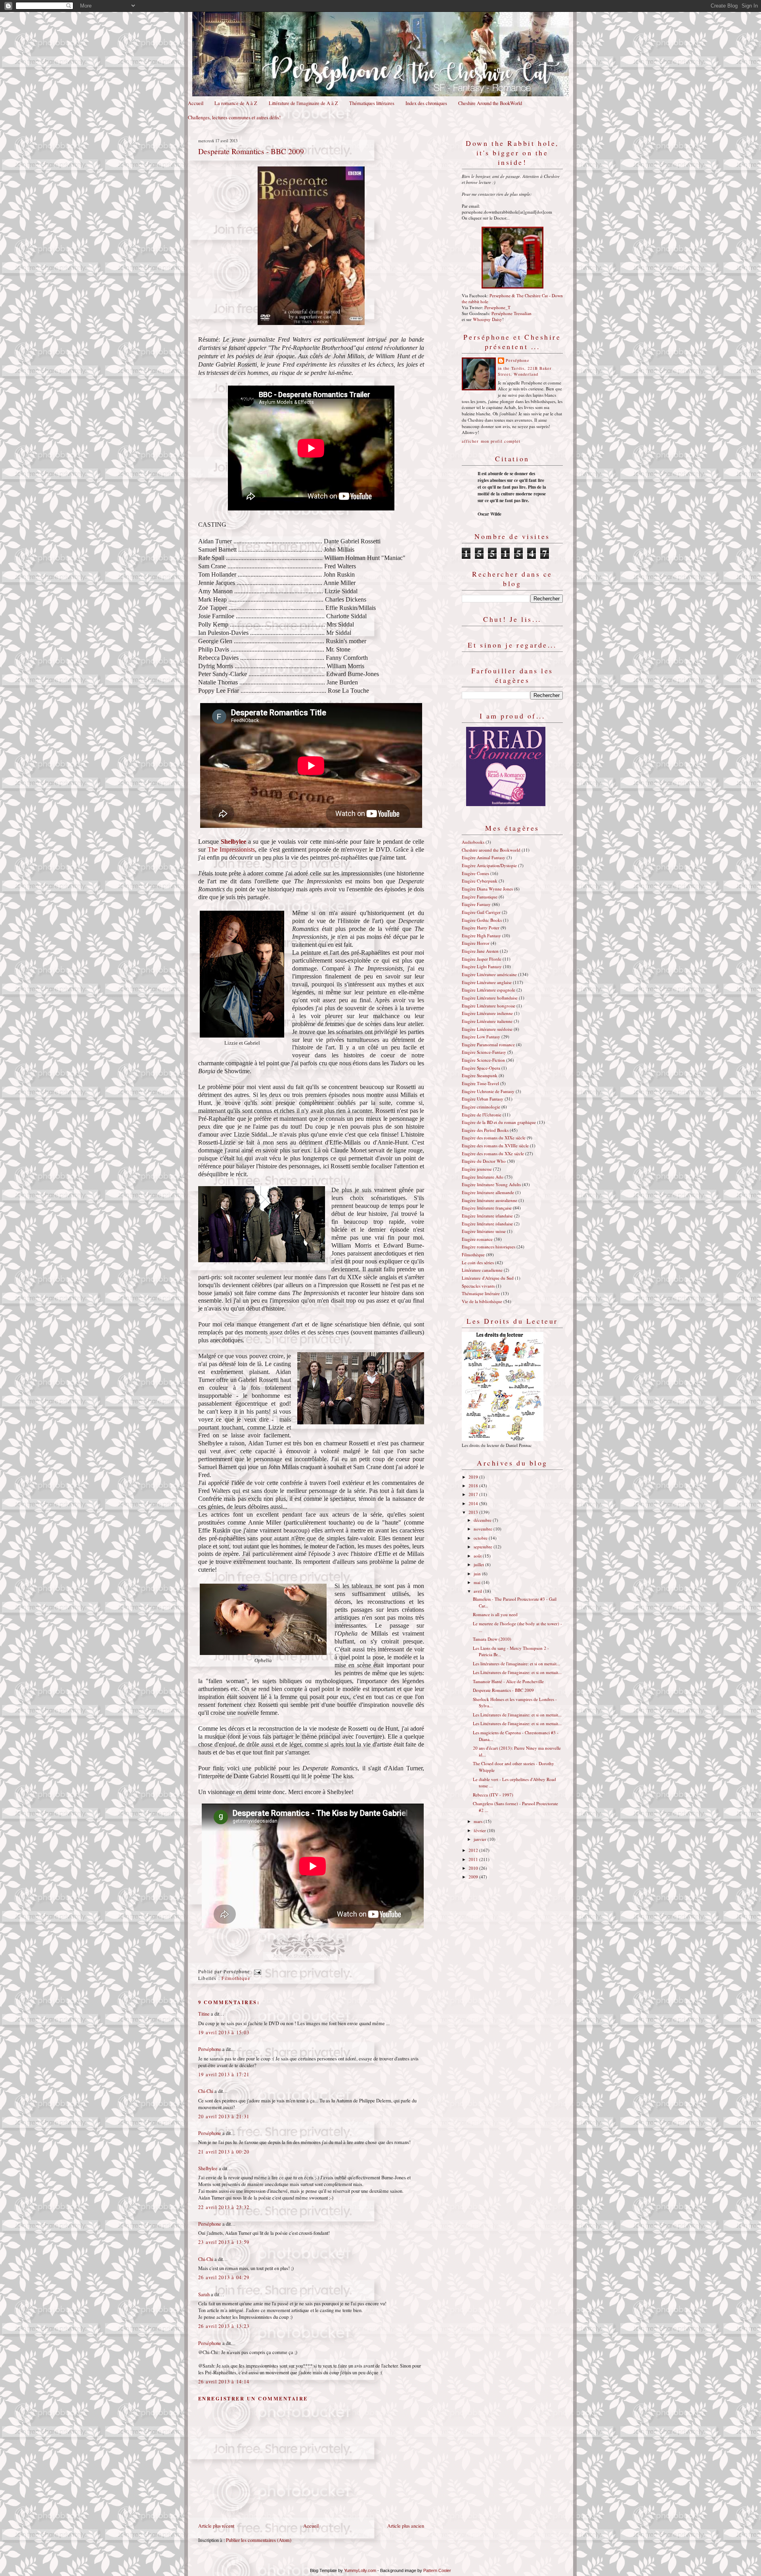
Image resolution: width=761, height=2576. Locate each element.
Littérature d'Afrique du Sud (488, 1278)
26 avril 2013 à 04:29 (224, 2277)
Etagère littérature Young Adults (491, 1184)
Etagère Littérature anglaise (487, 982)
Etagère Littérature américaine (489, 974)
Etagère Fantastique (480, 897)
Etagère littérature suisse (484, 1231)
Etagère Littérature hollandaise (490, 998)
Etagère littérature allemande (488, 1192)
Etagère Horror (476, 943)
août (478, 1556)
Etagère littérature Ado (483, 1177)
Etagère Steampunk (480, 1075)
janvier (481, 1839)
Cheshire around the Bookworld (491, 850)
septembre (484, 1547)
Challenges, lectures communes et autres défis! (234, 118)
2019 (474, 1477)
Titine (204, 2014)
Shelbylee (208, 2168)
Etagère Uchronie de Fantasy (488, 1091)
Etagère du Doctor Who (484, 1161)
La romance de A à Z (236, 103)
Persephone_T (497, 307)
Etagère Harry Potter (481, 928)
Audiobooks (473, 842)
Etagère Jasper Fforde (482, 959)
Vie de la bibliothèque (482, 1301)
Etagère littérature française (487, 1208)
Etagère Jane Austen (480, 951)
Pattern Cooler (437, 2570)
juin (478, 1574)
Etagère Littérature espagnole (489, 990)
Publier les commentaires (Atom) (259, 2540)
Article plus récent (216, 2526)
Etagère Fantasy (476, 904)
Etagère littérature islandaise (487, 1224)
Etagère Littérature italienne (487, 1021)
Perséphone (210, 2049)
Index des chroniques (426, 103)
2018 (474, 1486)
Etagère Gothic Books (482, 920)
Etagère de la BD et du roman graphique (499, 1122)
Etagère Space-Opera (481, 1068)
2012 (474, 1850)
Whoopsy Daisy (488, 319)
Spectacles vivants (478, 1286)
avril (478, 1591)
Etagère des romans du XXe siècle (493, 1153)
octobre (481, 1538)
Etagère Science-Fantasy (484, 1052)
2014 (474, 1503)
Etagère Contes (475, 873)
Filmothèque (236, 1978)
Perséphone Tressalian (511, 313)
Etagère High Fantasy (481, 935)
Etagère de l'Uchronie (482, 1115)
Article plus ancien (406, 2526)
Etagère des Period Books (485, 1130)
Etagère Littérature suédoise (487, 1029)
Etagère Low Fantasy (481, 1037)
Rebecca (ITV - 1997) (493, 1795)
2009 (474, 1877)
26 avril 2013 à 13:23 (224, 2326)
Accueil (196, 103)
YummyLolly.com (360, 2570)
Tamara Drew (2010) (492, 1639)
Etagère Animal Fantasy (484, 857)
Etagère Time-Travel (480, 1083)
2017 (474, 1494)
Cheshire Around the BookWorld (490, 103)
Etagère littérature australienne (489, 1200)
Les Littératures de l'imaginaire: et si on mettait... (517, 1672)
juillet (479, 1564)
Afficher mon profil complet (491, 441)
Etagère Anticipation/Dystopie (489, 865)
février (480, 1830)
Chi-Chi (206, 2091)
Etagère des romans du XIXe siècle (494, 1138)
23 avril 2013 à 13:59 (224, 2242)
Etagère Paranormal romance (488, 1044)
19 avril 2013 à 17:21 (224, 2074)
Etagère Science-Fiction (483, 1060)
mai (478, 1582)
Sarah (204, 2294)
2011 (474, 1859)
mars (479, 1821)
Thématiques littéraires (372, 103)
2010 (474, 1868)
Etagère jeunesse (477, 1169)
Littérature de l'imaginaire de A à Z (303, 103)
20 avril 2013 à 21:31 (224, 2116)
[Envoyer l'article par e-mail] (256, 1971)
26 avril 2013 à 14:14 (224, 2382)
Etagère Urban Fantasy (483, 1099)
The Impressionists (231, 849)
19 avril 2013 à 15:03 (224, 2032)
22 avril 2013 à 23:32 (224, 2207)
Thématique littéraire (481, 1293)
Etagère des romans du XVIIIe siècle (495, 1146)
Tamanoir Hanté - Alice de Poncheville (508, 1681)
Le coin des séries (478, 1262)
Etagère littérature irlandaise (487, 1216)
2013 (474, 1512)
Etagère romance (477, 1239)
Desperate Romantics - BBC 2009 (251, 151)
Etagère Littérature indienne (487, 1013)
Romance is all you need (495, 1614)
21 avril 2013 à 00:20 (224, 2152)
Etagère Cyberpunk (480, 881)
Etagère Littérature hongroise (489, 1006)
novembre (484, 1529)
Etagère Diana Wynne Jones (487, 889)
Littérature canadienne (482, 1270)
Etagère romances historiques (489, 1247)
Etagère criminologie (481, 1107)
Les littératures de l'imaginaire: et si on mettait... (516, 1664)
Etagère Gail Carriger (481, 912)
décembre (483, 1520)
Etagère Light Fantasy (482, 966)
